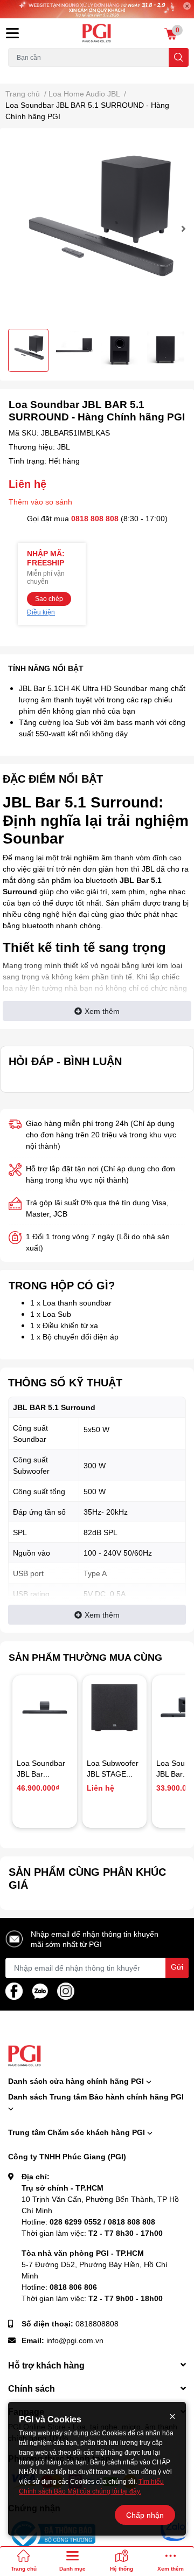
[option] (97, 229)
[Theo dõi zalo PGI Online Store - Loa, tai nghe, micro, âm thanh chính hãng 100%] (40, 1990)
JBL (64, 447)
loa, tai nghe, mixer (36, 73)
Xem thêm (102, 1011)
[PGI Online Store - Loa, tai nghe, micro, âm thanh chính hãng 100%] (97, 33)
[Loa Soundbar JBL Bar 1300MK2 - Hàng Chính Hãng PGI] (45, 1708)
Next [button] (182, 229)
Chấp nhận (145, 2515)
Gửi (177, 1967)
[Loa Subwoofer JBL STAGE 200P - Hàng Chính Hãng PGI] (115, 1708)
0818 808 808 (95, 518)
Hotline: (88, 2222)
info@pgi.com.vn (75, 2340)
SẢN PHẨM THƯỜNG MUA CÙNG (85, 1657)
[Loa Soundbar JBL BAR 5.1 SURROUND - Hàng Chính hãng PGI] (97, 229)
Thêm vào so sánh (40, 502)
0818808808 (97, 2323)
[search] (179, 57)
